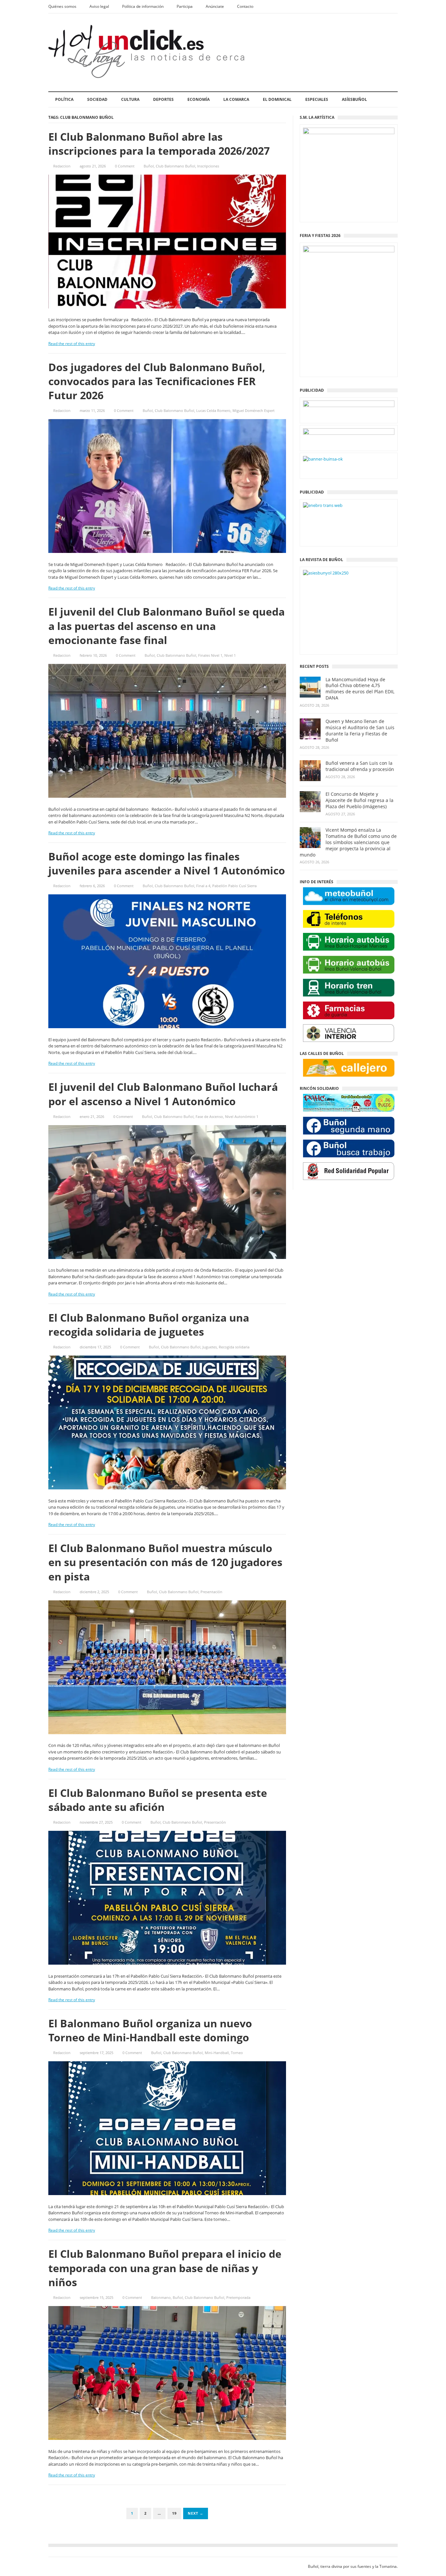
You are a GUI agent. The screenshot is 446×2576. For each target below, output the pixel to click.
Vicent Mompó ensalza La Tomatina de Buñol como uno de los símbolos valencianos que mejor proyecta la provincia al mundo (348, 842)
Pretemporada (238, 2297)
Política (64, 99)
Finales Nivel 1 (210, 655)
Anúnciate (215, 6)
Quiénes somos (62, 6)
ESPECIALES (317, 99)
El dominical (277, 99)
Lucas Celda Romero (213, 410)
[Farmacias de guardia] (349, 1010)
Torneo (237, 2053)
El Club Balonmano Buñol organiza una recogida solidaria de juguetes (149, 1325)
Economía (199, 99)
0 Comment (125, 166)
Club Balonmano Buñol (175, 166)
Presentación (211, 1592)
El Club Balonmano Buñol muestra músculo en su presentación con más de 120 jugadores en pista (165, 1562)
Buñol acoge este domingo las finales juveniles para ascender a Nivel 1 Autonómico (167, 863)
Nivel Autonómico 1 (242, 1116)
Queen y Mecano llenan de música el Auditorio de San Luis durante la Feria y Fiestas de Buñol (360, 731)
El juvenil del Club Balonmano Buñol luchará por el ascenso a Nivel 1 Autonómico (163, 1094)
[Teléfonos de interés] (349, 919)
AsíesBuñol (354, 99)
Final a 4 (203, 886)
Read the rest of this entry (72, 344)
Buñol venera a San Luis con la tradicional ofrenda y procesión (360, 766)
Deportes (163, 99)
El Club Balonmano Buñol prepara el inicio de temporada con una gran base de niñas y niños (165, 2268)
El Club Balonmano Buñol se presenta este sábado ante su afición (158, 1800)
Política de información (143, 6)
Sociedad (97, 99)
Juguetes (210, 1347)
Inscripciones (208, 166)
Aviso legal (99, 6)
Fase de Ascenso (209, 1116)
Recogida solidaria (234, 1347)
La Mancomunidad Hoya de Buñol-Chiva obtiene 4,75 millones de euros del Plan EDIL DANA (360, 689)
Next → (196, 2513)
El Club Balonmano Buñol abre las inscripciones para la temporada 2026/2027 (159, 144)
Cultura (130, 99)
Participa (185, 6)
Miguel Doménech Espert (254, 410)
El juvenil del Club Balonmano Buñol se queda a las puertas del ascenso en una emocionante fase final (167, 626)
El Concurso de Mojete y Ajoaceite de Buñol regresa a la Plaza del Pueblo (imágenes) (359, 800)
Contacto (245, 6)
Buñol (149, 166)
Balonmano (161, 2297)
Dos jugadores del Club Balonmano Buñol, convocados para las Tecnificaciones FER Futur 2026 (157, 381)
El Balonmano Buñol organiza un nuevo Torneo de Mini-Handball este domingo (150, 2030)
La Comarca (236, 99)
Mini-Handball (217, 2053)
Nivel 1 (230, 655)
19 (174, 2513)
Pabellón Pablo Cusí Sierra (234, 886)
